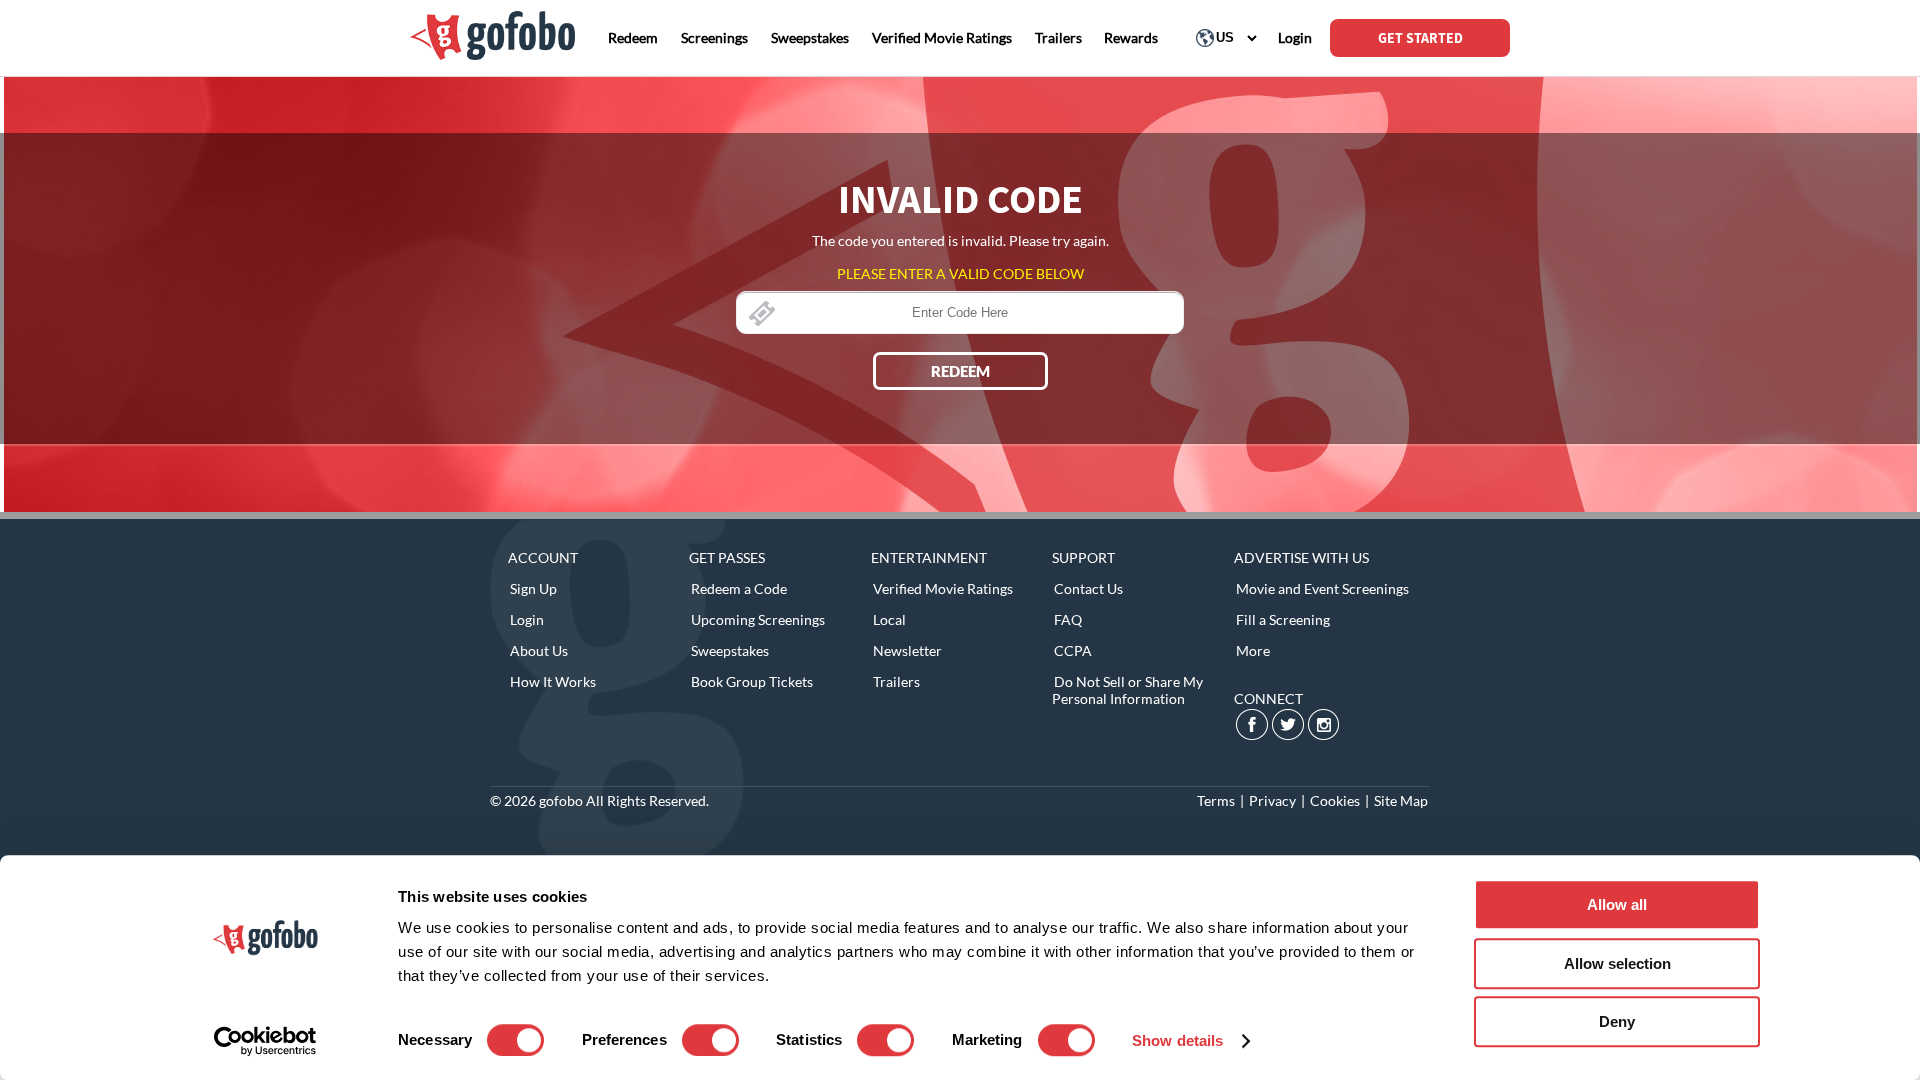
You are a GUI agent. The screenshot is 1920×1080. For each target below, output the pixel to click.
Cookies (1335, 800)
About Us (539, 650)
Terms (1216, 800)
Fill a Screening (1283, 619)
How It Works (553, 681)
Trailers (896, 681)
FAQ (1068, 619)
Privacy (1272, 800)
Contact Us (1088, 588)
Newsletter (907, 650)
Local (889, 619)
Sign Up (533, 588)
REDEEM (960, 371)
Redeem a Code (739, 588)
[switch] (710, 1040)
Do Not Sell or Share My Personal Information (1127, 690)
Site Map (1401, 800)
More (1253, 650)
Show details (1177, 1040)
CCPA (1073, 650)
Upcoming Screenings (758, 619)
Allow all (1617, 904)
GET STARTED (1420, 38)
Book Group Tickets (752, 681)
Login (527, 619)
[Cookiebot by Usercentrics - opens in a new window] (265, 1041)
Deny (1617, 1021)
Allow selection (1617, 963)
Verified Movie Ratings (943, 588)
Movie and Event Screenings (1322, 588)
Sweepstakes (730, 650)
